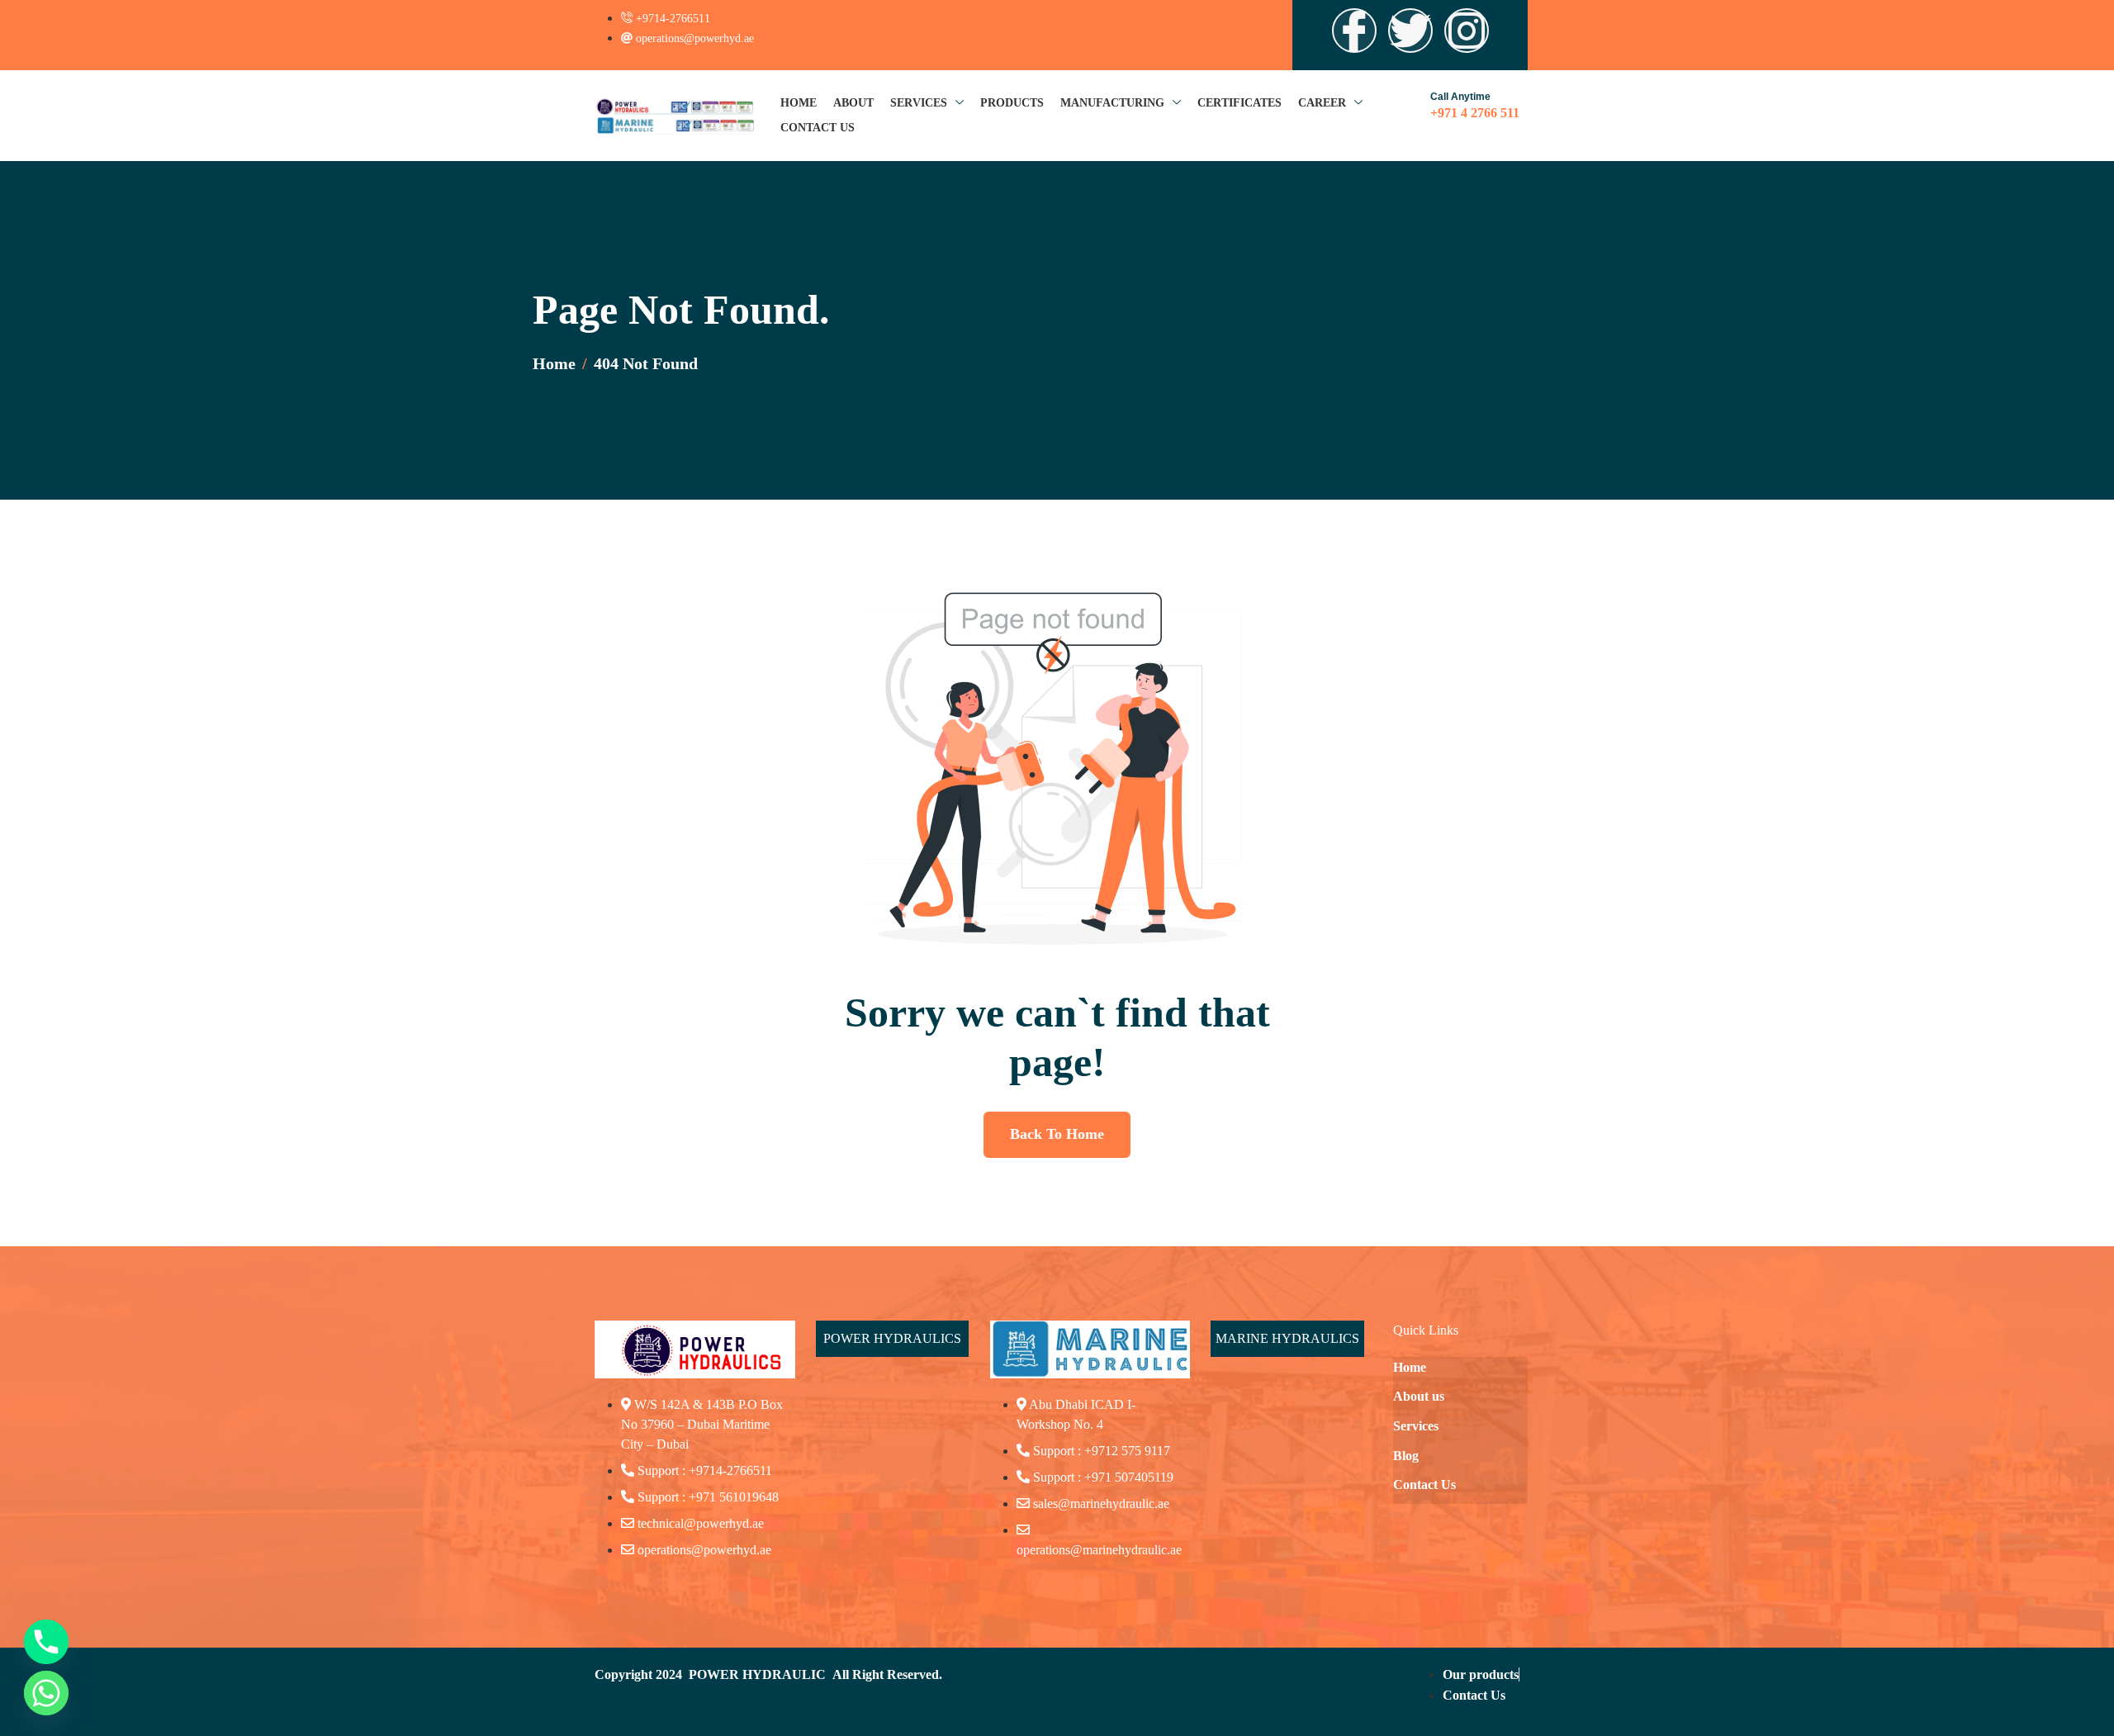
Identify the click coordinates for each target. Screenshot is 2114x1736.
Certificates (1239, 103)
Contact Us (818, 128)
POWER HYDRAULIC (757, 1674)
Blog (1406, 1456)
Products (1012, 103)
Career (1322, 103)
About (853, 103)
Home (799, 103)
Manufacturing (1112, 103)
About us (1419, 1396)
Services (919, 103)
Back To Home (1057, 1134)
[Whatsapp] (46, 1693)
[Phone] (46, 1642)
